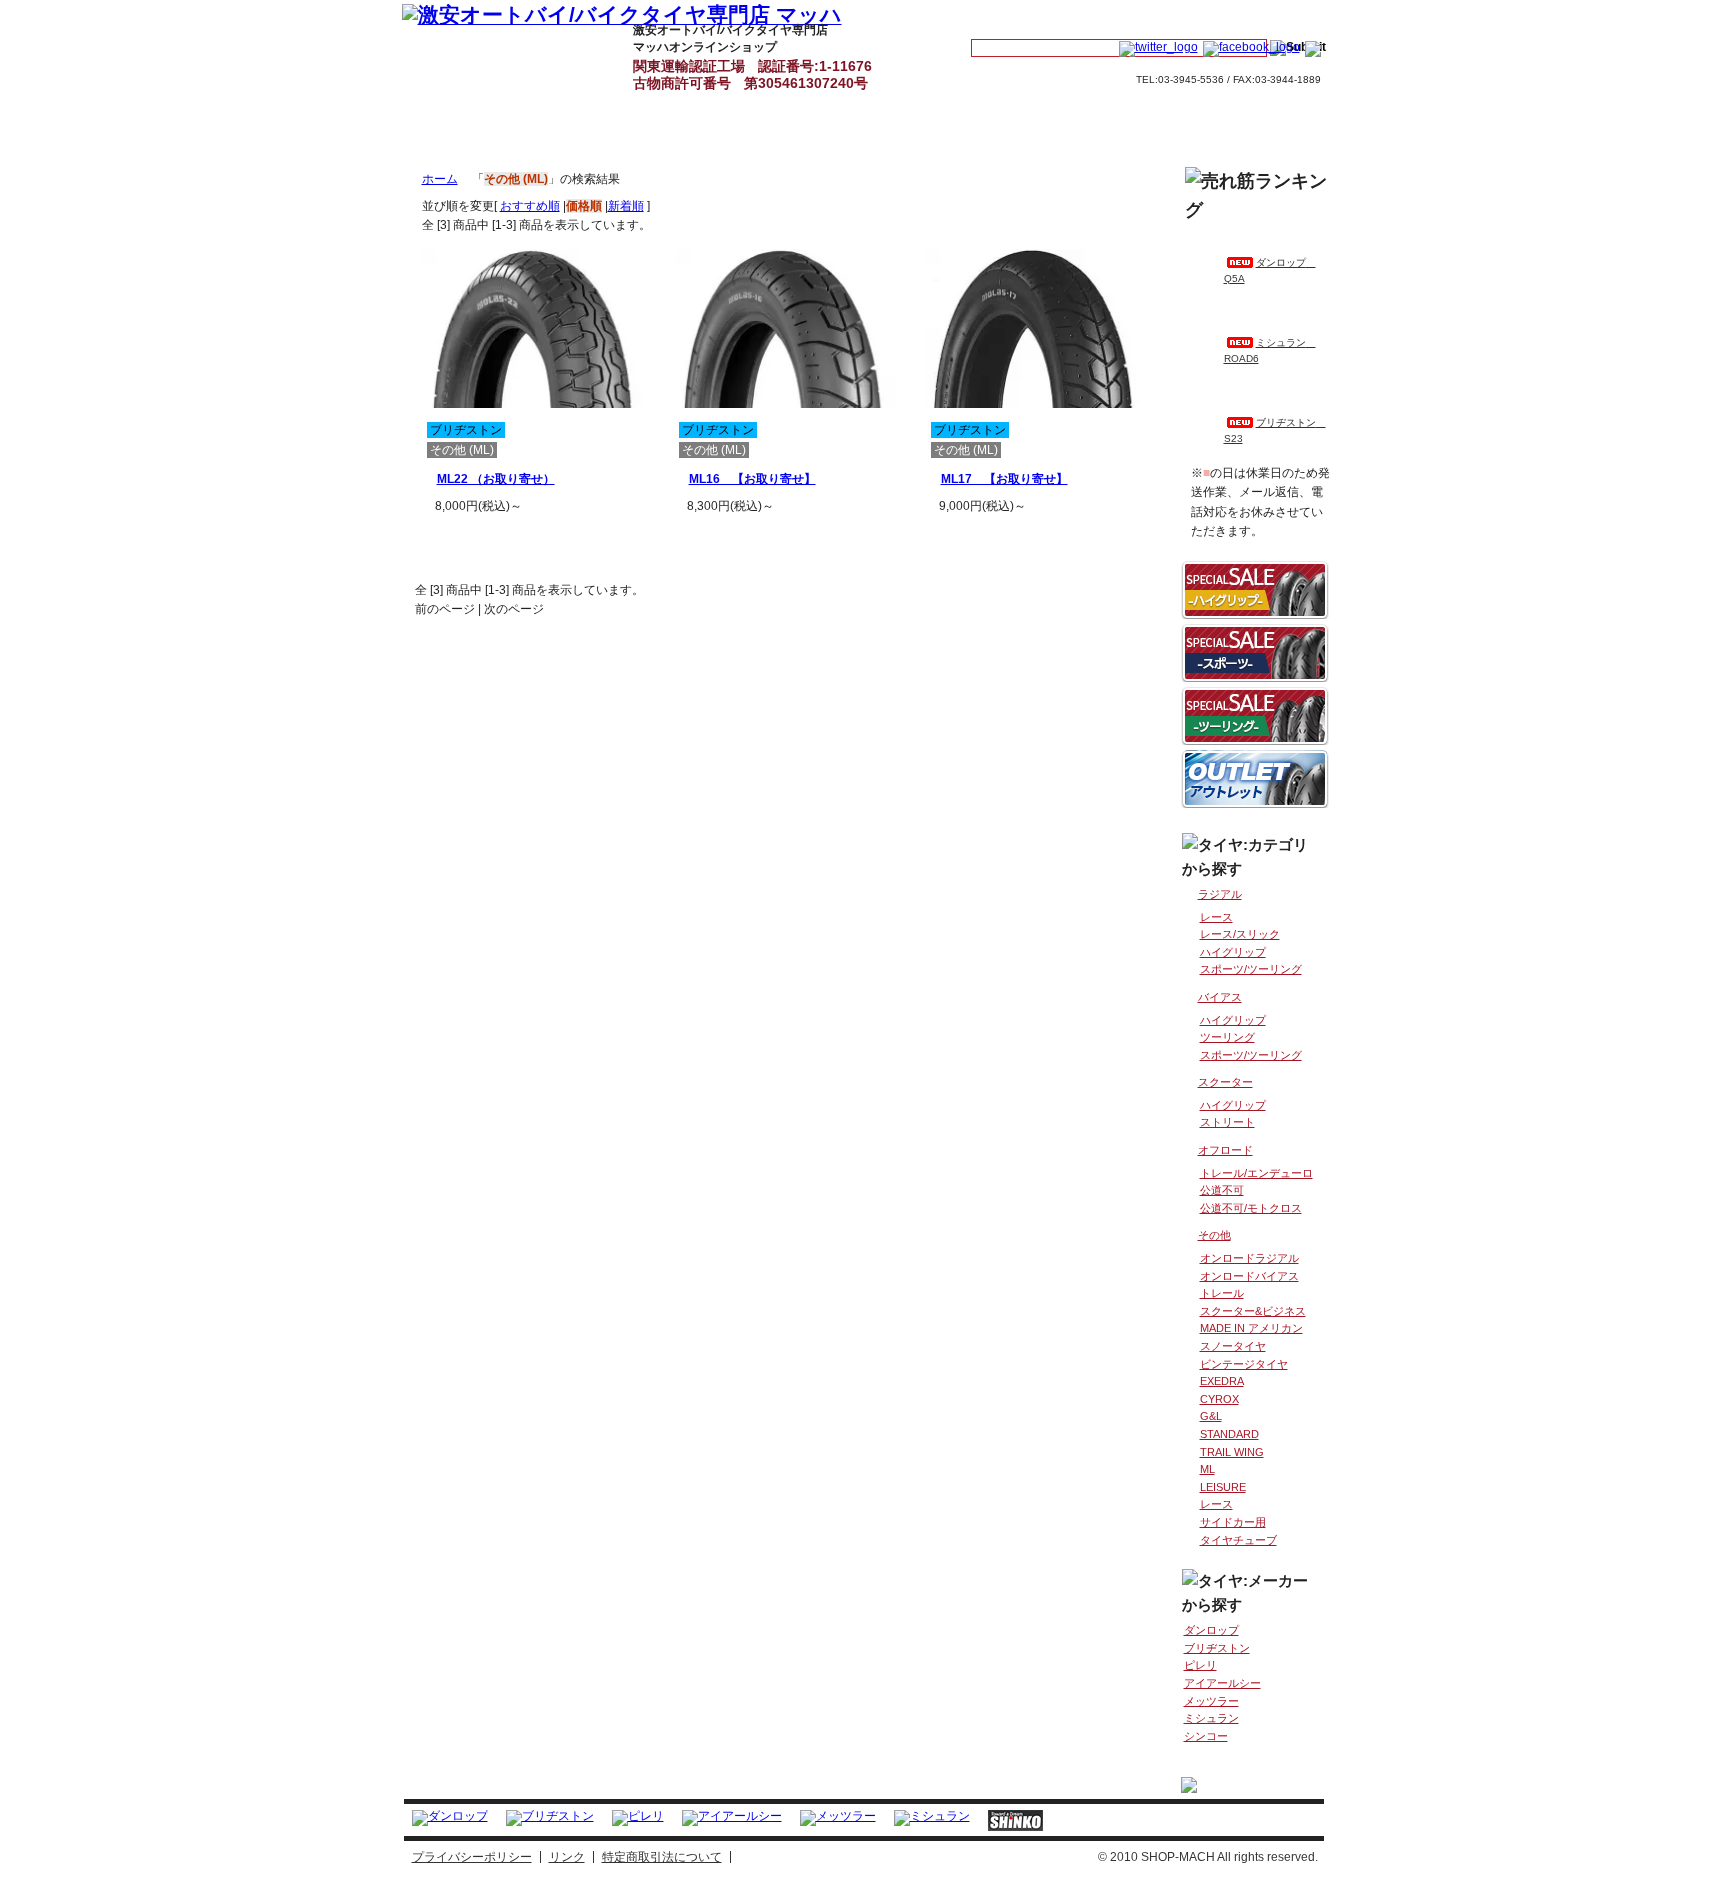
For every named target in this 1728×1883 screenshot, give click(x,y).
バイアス (1220, 997)
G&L (1211, 1416)
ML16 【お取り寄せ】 (752, 479)
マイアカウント (1024, 16)
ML (1207, 1469)
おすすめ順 (530, 206)
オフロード (1225, 1150)
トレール (1222, 1293)
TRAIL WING (1232, 1452)
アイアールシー (1222, 1683)
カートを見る (1147, 16)
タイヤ (562, 52)
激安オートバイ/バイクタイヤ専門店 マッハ (450, 52)
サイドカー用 (1233, 1522)
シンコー (1206, 1736)
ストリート (1227, 1122)
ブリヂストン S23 (1275, 430)
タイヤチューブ (1238, 1540)
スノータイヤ (1233, 1346)
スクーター (1225, 1082)
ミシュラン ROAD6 (1270, 350)
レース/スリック (1240, 934)
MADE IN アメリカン (1251, 1328)
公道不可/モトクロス (1251, 1208)
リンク (567, 1857)
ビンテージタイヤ (1244, 1364)
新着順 (626, 206)
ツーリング (1227, 1037)
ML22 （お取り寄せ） (496, 479)
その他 (1214, 1235)
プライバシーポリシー (472, 1857)
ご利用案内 (902, 52)
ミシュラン (1211, 1718)
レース (1216, 917)
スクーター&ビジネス (1253, 1311)
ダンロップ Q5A (1270, 270)
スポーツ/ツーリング (1251, 969)
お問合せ (1265, 16)
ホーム (440, 179)
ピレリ (1200, 1665)
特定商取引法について (662, 1857)
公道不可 (1222, 1190)
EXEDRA (1222, 1381)
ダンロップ (1211, 1630)
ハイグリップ (1233, 952)
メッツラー (1211, 1701)
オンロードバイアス (1249, 1276)
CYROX (1219, 1399)
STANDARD (1229, 1434)
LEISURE (1223, 1487)
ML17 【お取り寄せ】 (1004, 479)
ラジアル (1220, 894)
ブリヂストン (1217, 1648)
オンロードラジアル (1249, 1258)
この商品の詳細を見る (550, 538)
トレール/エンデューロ (1256, 1173)
